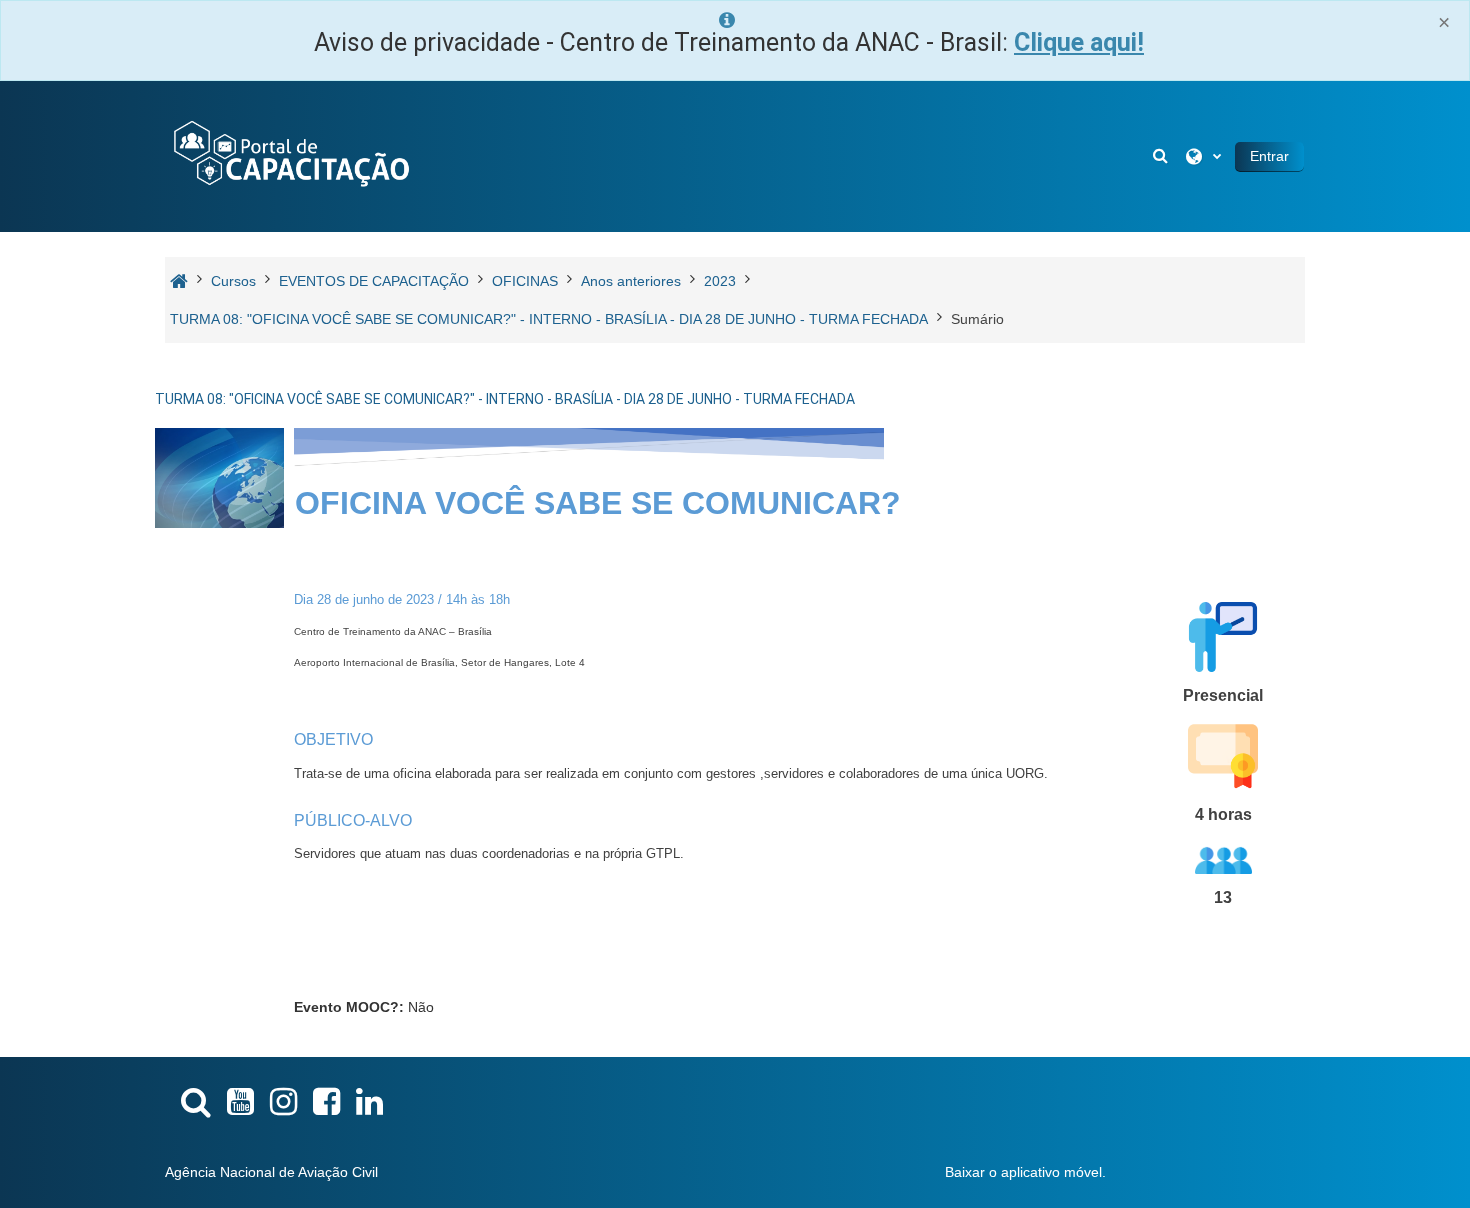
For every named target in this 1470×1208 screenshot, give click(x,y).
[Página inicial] (290, 155)
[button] (1162, 156)
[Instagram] (283, 1102)
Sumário (977, 319)
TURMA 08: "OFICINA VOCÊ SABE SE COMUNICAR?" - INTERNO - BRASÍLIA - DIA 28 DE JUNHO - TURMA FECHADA (505, 399)
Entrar (1269, 156)
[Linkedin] (369, 1102)
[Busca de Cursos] (196, 1102)
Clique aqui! (1079, 42)
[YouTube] (240, 1102)
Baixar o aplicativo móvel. (1025, 1172)
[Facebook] (326, 1102)
